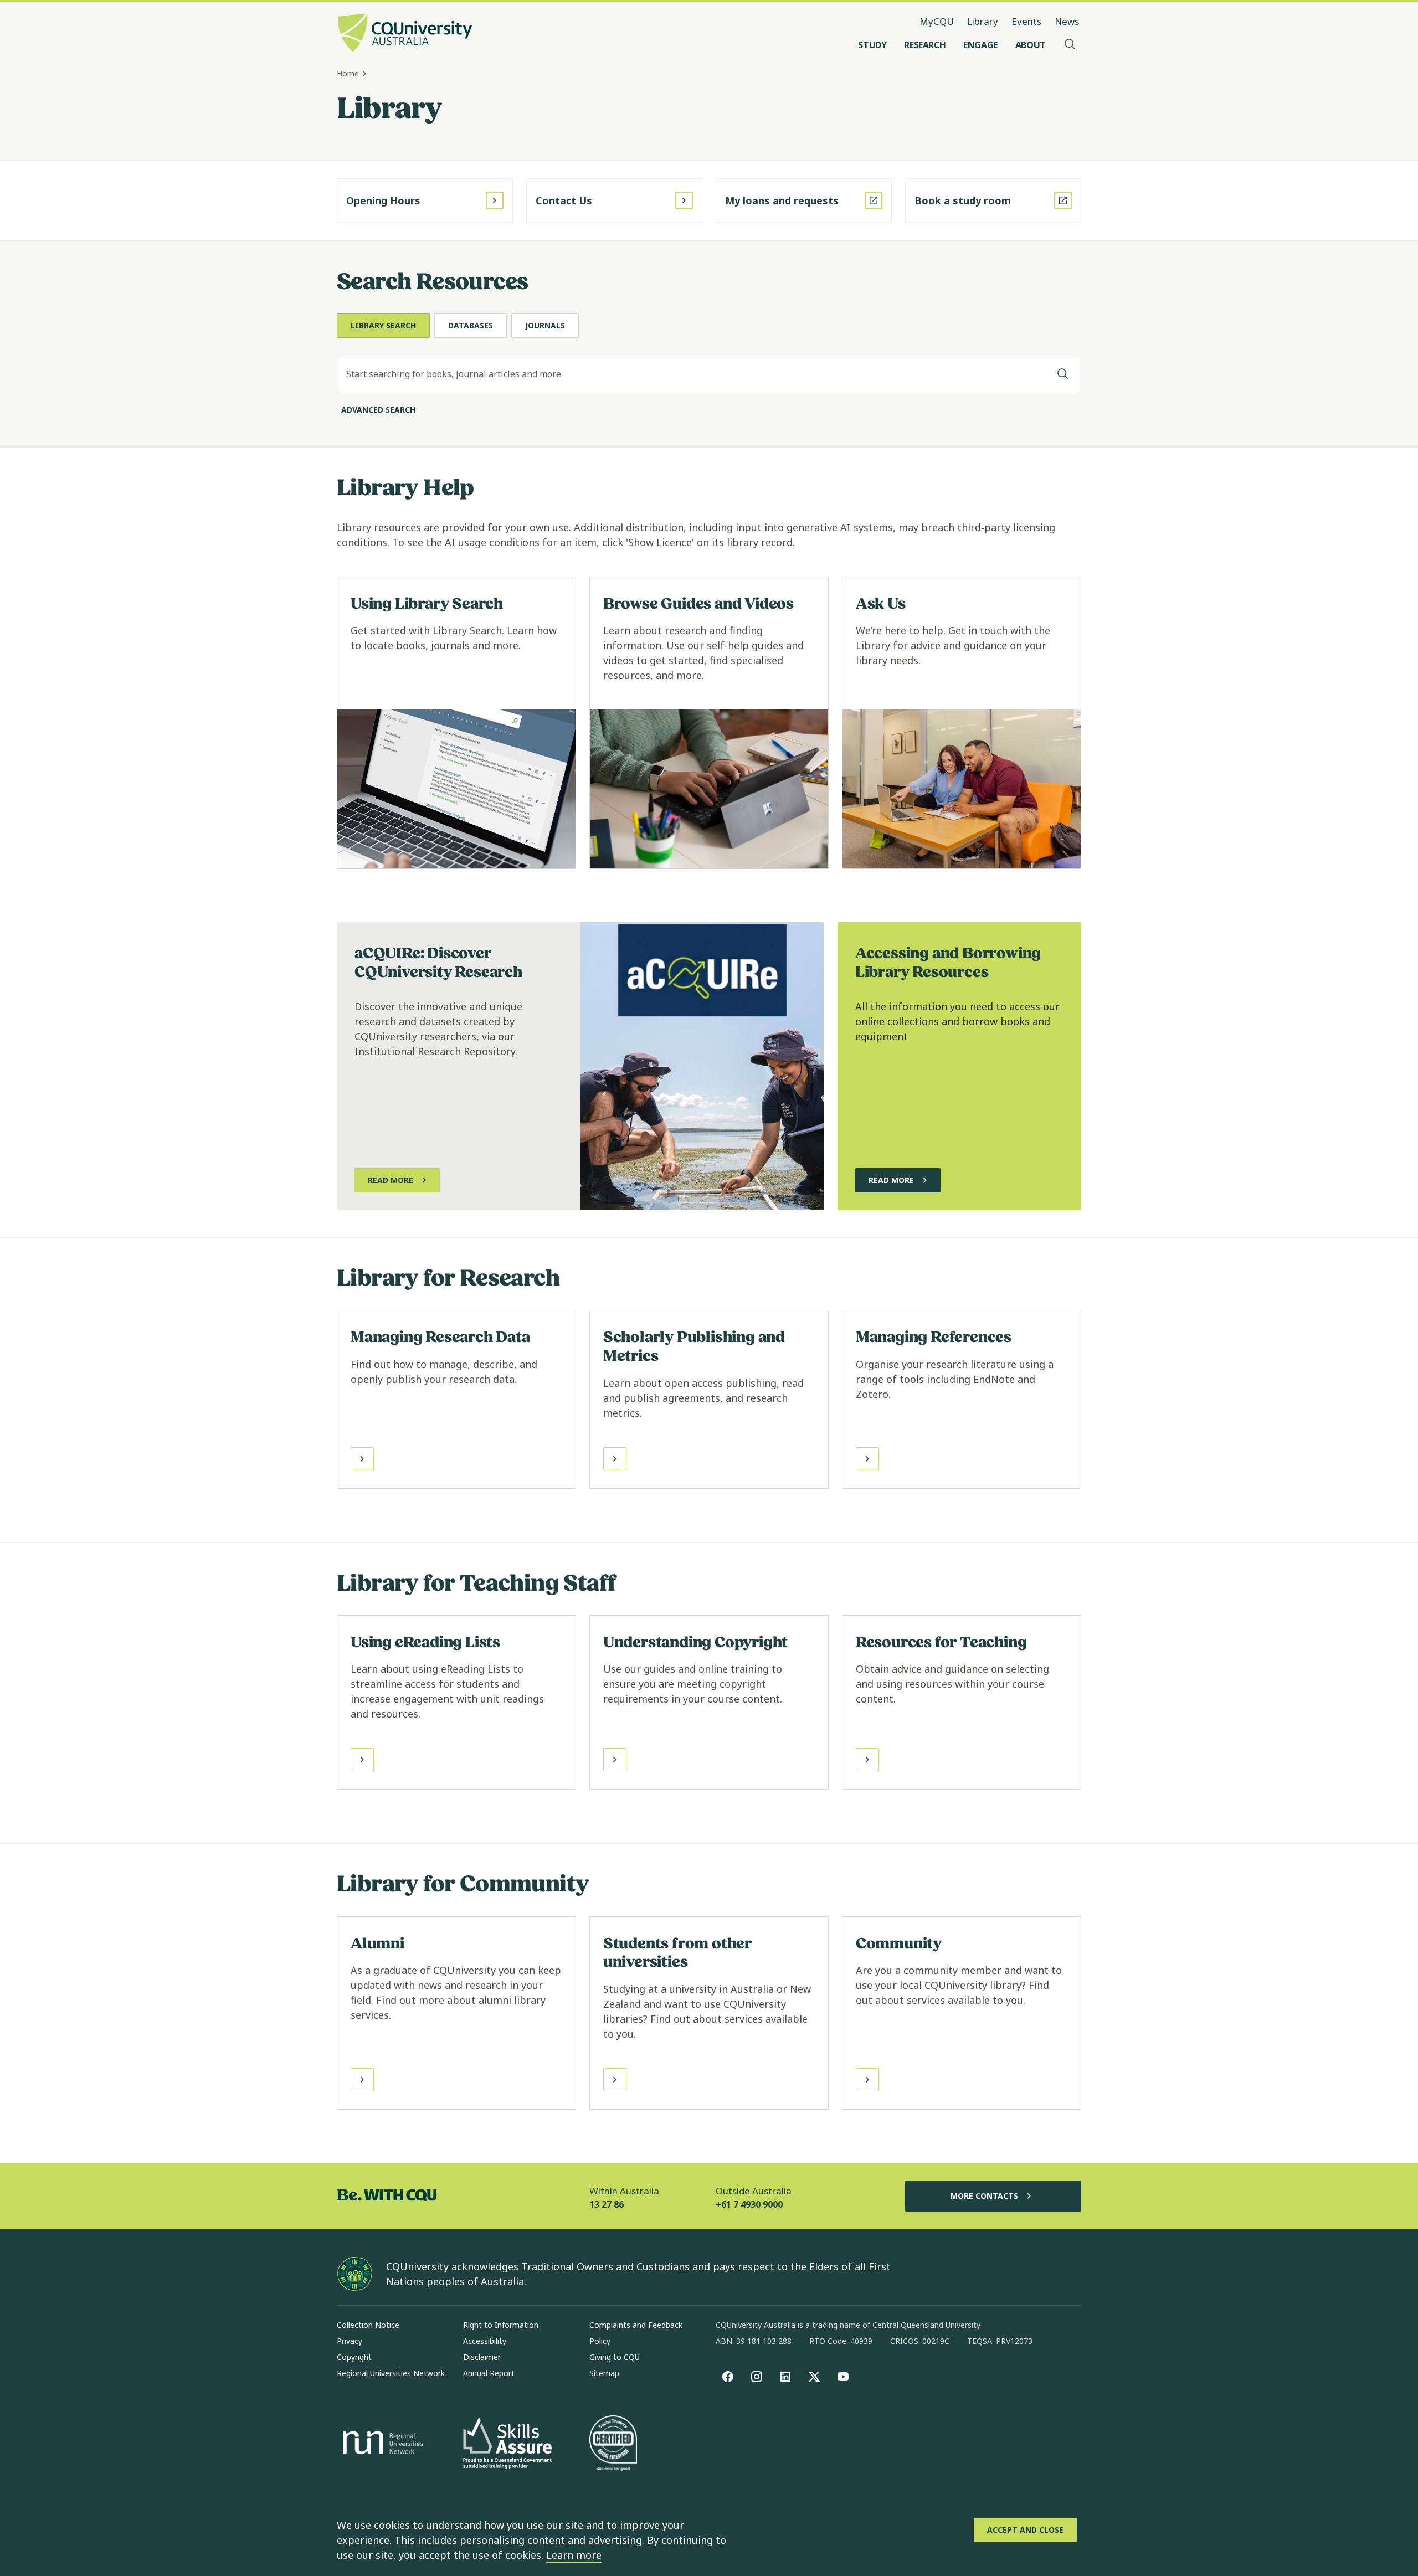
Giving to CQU (615, 2357)
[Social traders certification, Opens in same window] (613, 2444)
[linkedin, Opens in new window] (785, 2377)
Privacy (350, 2341)
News (1067, 21)
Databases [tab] (471, 325)
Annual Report (489, 2373)
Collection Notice (368, 2325)
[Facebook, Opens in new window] (728, 2377)
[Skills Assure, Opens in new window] (507, 2444)
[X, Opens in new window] (814, 2377)
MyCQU (937, 21)
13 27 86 (607, 2204)
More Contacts (984, 2196)
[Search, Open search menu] (1070, 45)
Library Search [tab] (383, 325)
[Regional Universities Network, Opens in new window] (381, 2444)
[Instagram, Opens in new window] (757, 2377)
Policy (600, 2341)
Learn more (574, 2555)
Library (983, 21)
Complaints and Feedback (636, 2325)
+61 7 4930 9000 (749, 2204)
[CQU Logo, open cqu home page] (405, 34)
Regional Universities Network (391, 2373)
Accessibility (485, 2341)
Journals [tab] (545, 325)
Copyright (354, 2357)
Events (1026, 21)
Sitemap (604, 2373)
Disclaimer (482, 2357)
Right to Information (501, 2325)
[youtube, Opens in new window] (843, 2377)
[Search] (1063, 374)
